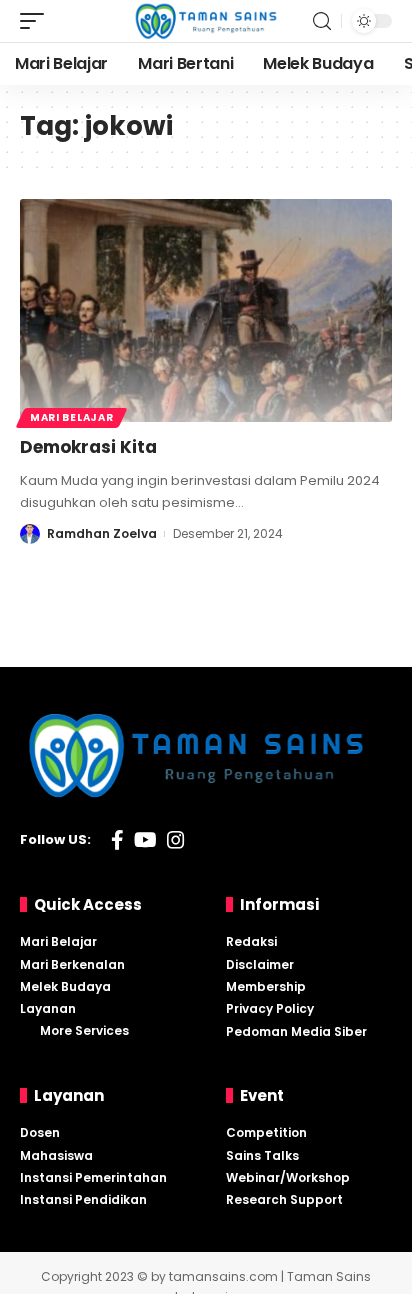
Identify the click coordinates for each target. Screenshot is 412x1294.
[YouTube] (145, 840)
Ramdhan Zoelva (102, 533)
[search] (322, 21)
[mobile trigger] (37, 21)
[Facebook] (117, 840)
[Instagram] (176, 840)
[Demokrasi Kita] (206, 310)
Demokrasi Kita (88, 447)
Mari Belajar (71, 417)
